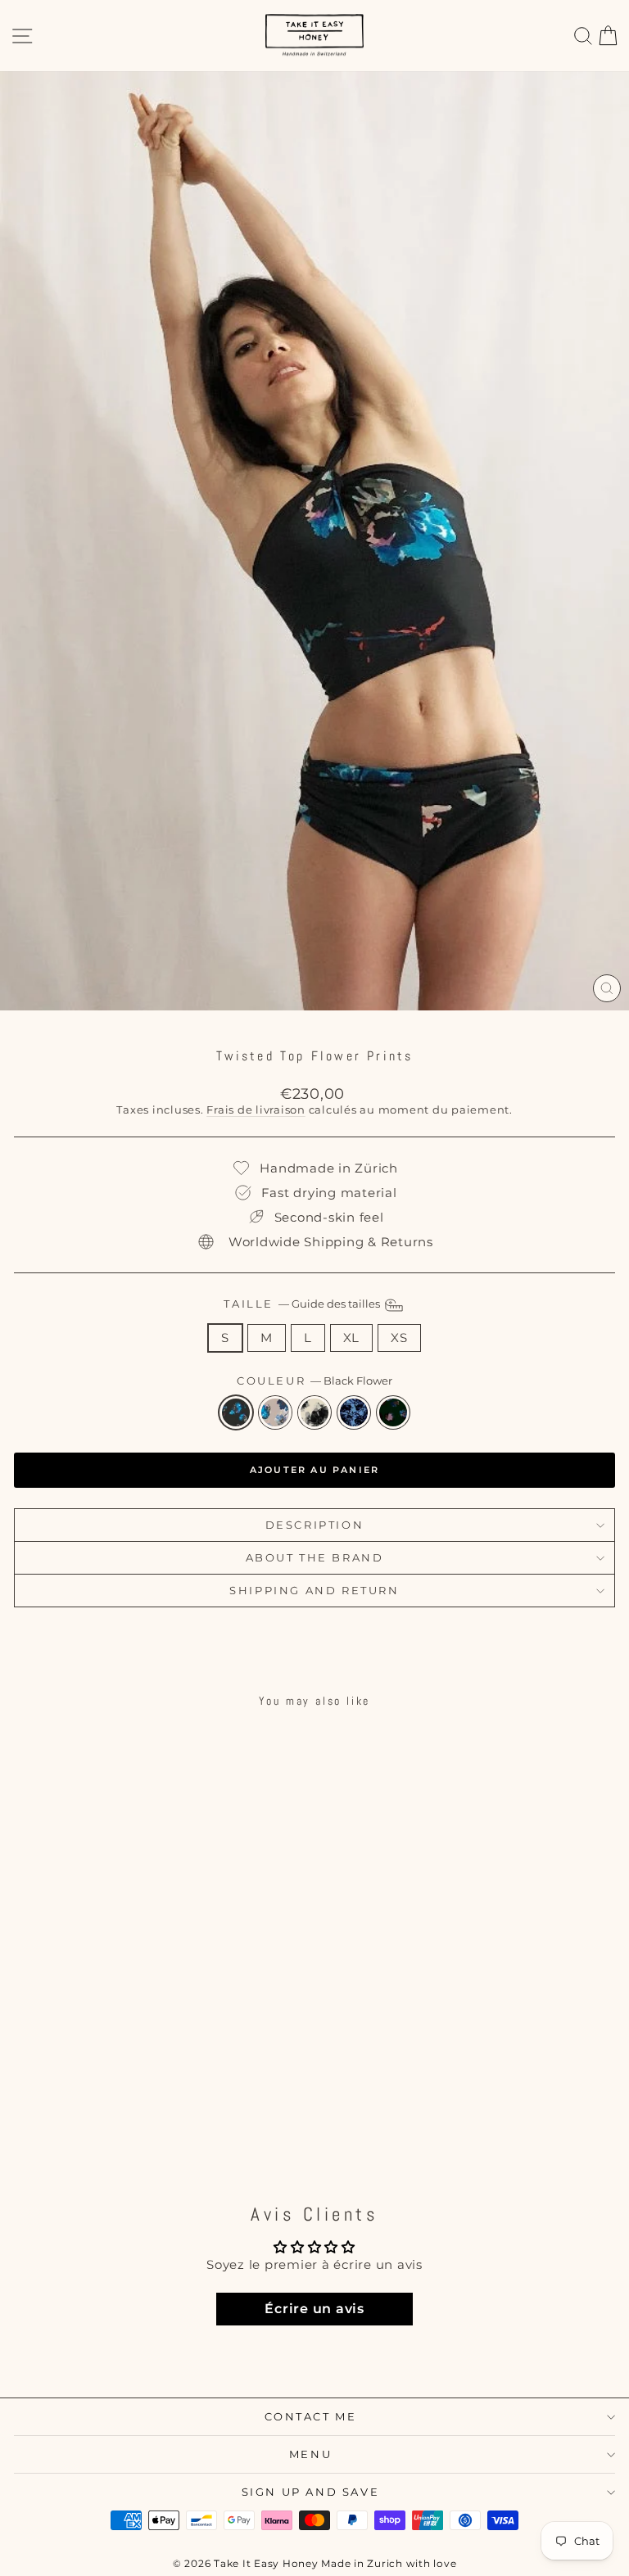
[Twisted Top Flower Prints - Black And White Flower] (130, 2129)
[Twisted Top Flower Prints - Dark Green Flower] (167, 2129)
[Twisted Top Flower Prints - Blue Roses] (149, 2129)
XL (352, 1338)
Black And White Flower (314, 1412)
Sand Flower (275, 1412)
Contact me (311, 2416)
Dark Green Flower (393, 1412)
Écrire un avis (314, 2309)
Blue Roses (354, 1412)
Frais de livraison (256, 1110)
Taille (303, 1304)
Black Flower (236, 1412)
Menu (310, 2454)
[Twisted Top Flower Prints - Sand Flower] (111, 2129)
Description (315, 1525)
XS (399, 1338)
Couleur (314, 1381)
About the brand (315, 1557)
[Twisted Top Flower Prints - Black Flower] (92, 2129)
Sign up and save (311, 2492)
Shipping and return (314, 1590)
